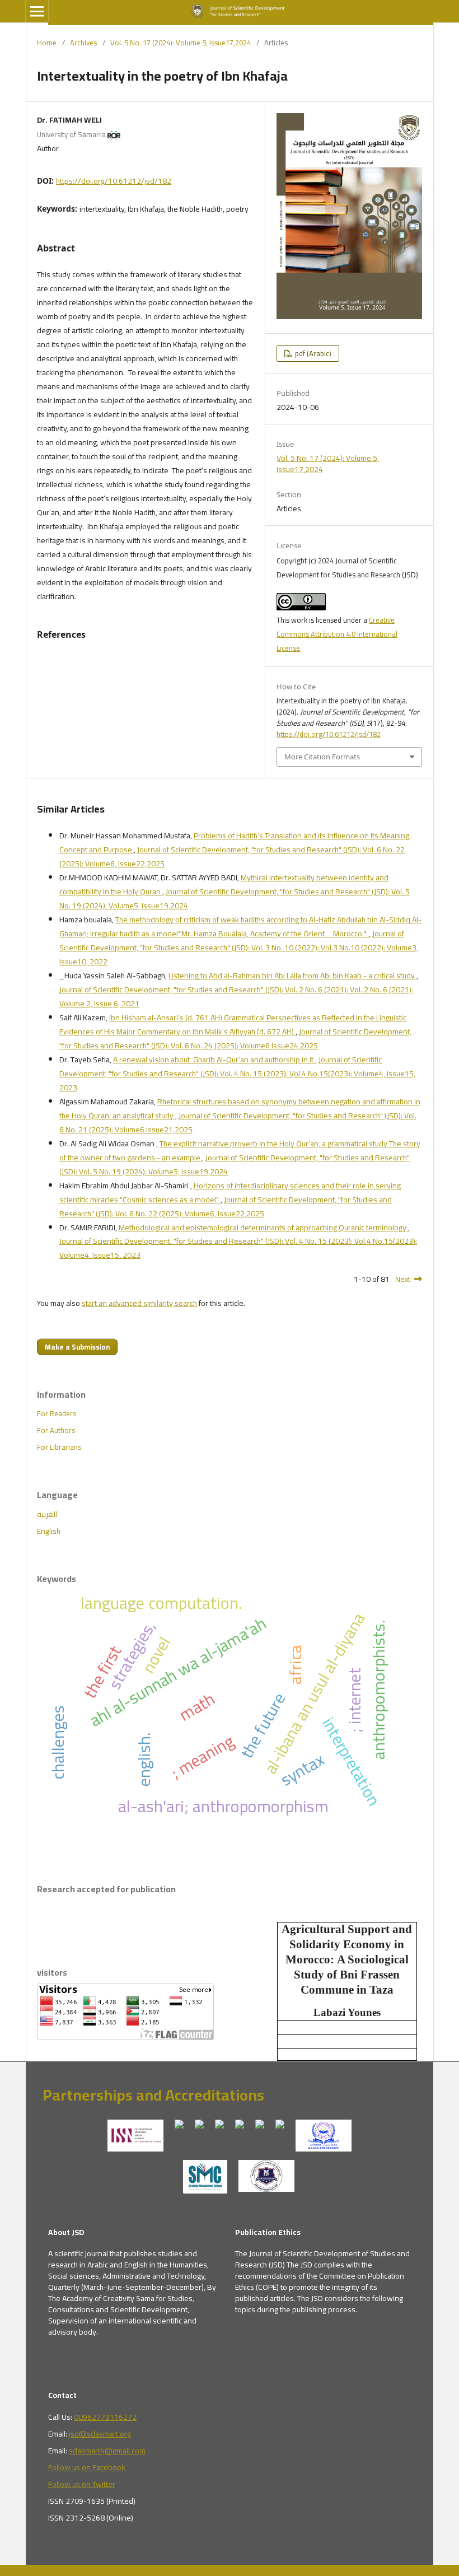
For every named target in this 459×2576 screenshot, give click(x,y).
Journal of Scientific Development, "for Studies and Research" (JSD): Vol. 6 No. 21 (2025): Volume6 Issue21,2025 (238, 1123)
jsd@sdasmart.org (100, 2434)
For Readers (57, 1413)
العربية (47, 1514)
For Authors (56, 1430)
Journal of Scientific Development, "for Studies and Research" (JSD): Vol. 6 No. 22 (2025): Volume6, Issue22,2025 (232, 857)
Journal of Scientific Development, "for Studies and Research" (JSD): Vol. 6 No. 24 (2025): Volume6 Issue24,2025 (235, 1039)
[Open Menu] (37, 11)
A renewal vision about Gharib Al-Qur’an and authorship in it (214, 1060)
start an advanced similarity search (139, 1303)
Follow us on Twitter (82, 2484)
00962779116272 (105, 2417)
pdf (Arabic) (312, 353)
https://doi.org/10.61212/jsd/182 (114, 181)
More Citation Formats (322, 757)
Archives (83, 43)
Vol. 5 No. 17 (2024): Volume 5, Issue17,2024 (181, 43)
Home (47, 43)
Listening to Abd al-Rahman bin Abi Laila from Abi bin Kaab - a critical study (292, 976)
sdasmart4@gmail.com (107, 2451)
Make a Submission (77, 1347)
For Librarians (59, 1447)
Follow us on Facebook (87, 2467)
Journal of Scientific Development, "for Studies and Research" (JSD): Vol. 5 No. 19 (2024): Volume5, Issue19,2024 (235, 899)
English (49, 1531)
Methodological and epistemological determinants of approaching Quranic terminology (263, 1228)
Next (403, 1279)
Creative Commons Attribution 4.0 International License (337, 634)
